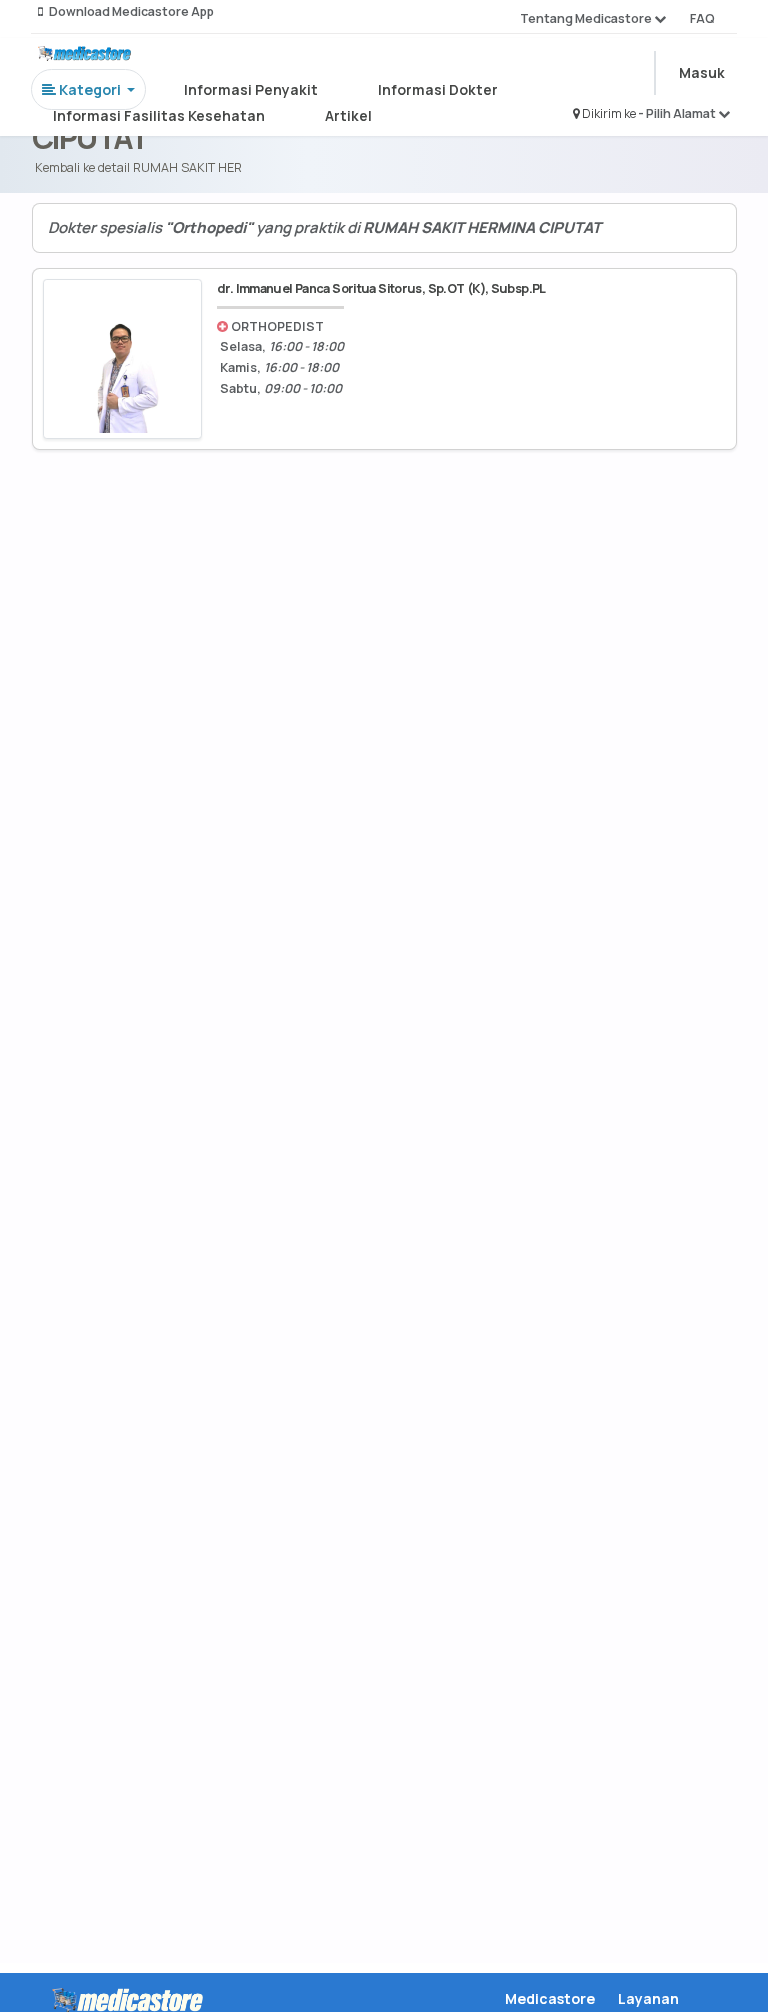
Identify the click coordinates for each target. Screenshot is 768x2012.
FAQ (702, 18)
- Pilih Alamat (678, 113)
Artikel (348, 115)
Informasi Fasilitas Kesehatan (159, 115)
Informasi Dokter (438, 89)
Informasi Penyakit (251, 89)
